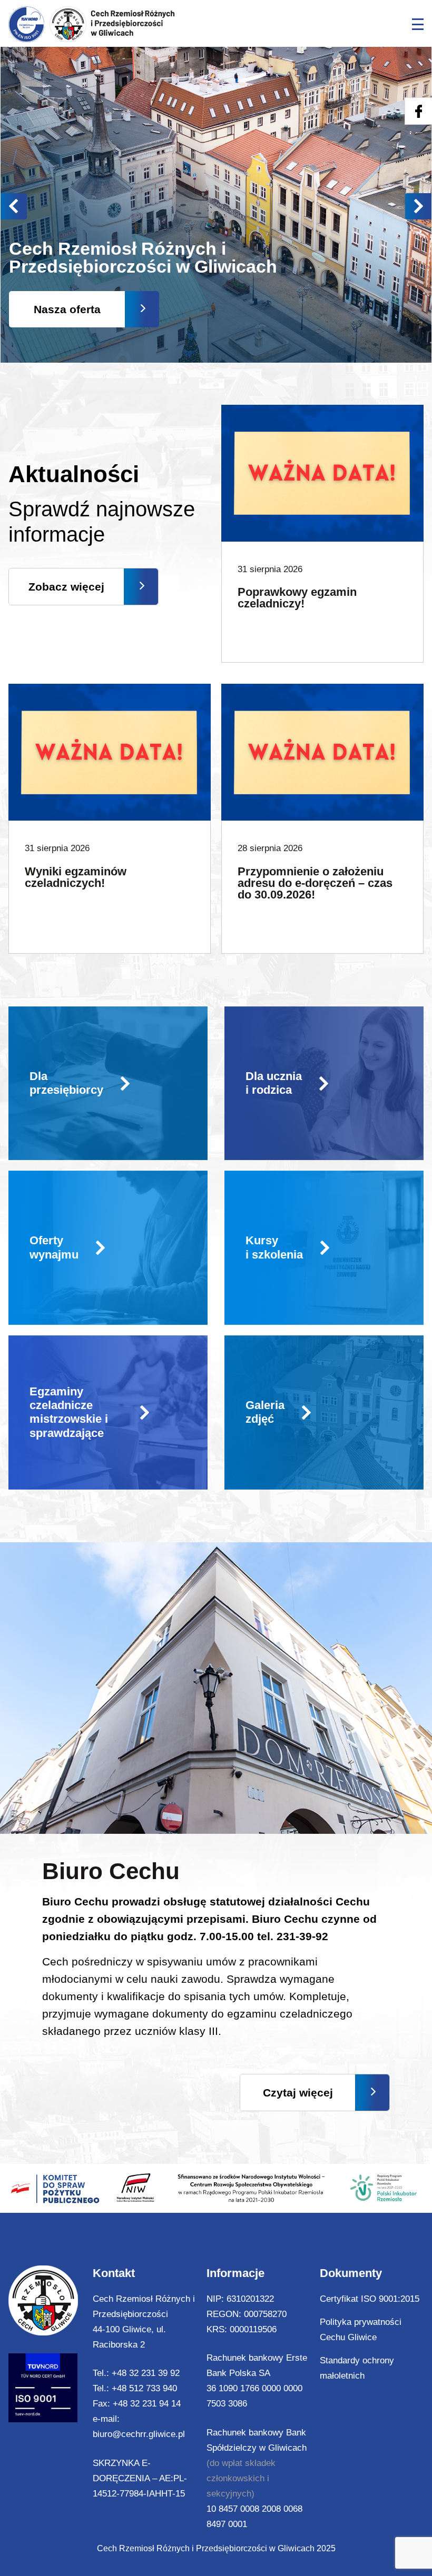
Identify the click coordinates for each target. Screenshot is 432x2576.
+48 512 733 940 (144, 2388)
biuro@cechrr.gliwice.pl (139, 2434)
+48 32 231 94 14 (147, 2404)
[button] (418, 206)
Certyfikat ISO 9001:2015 (370, 2299)
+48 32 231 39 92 (146, 2373)
